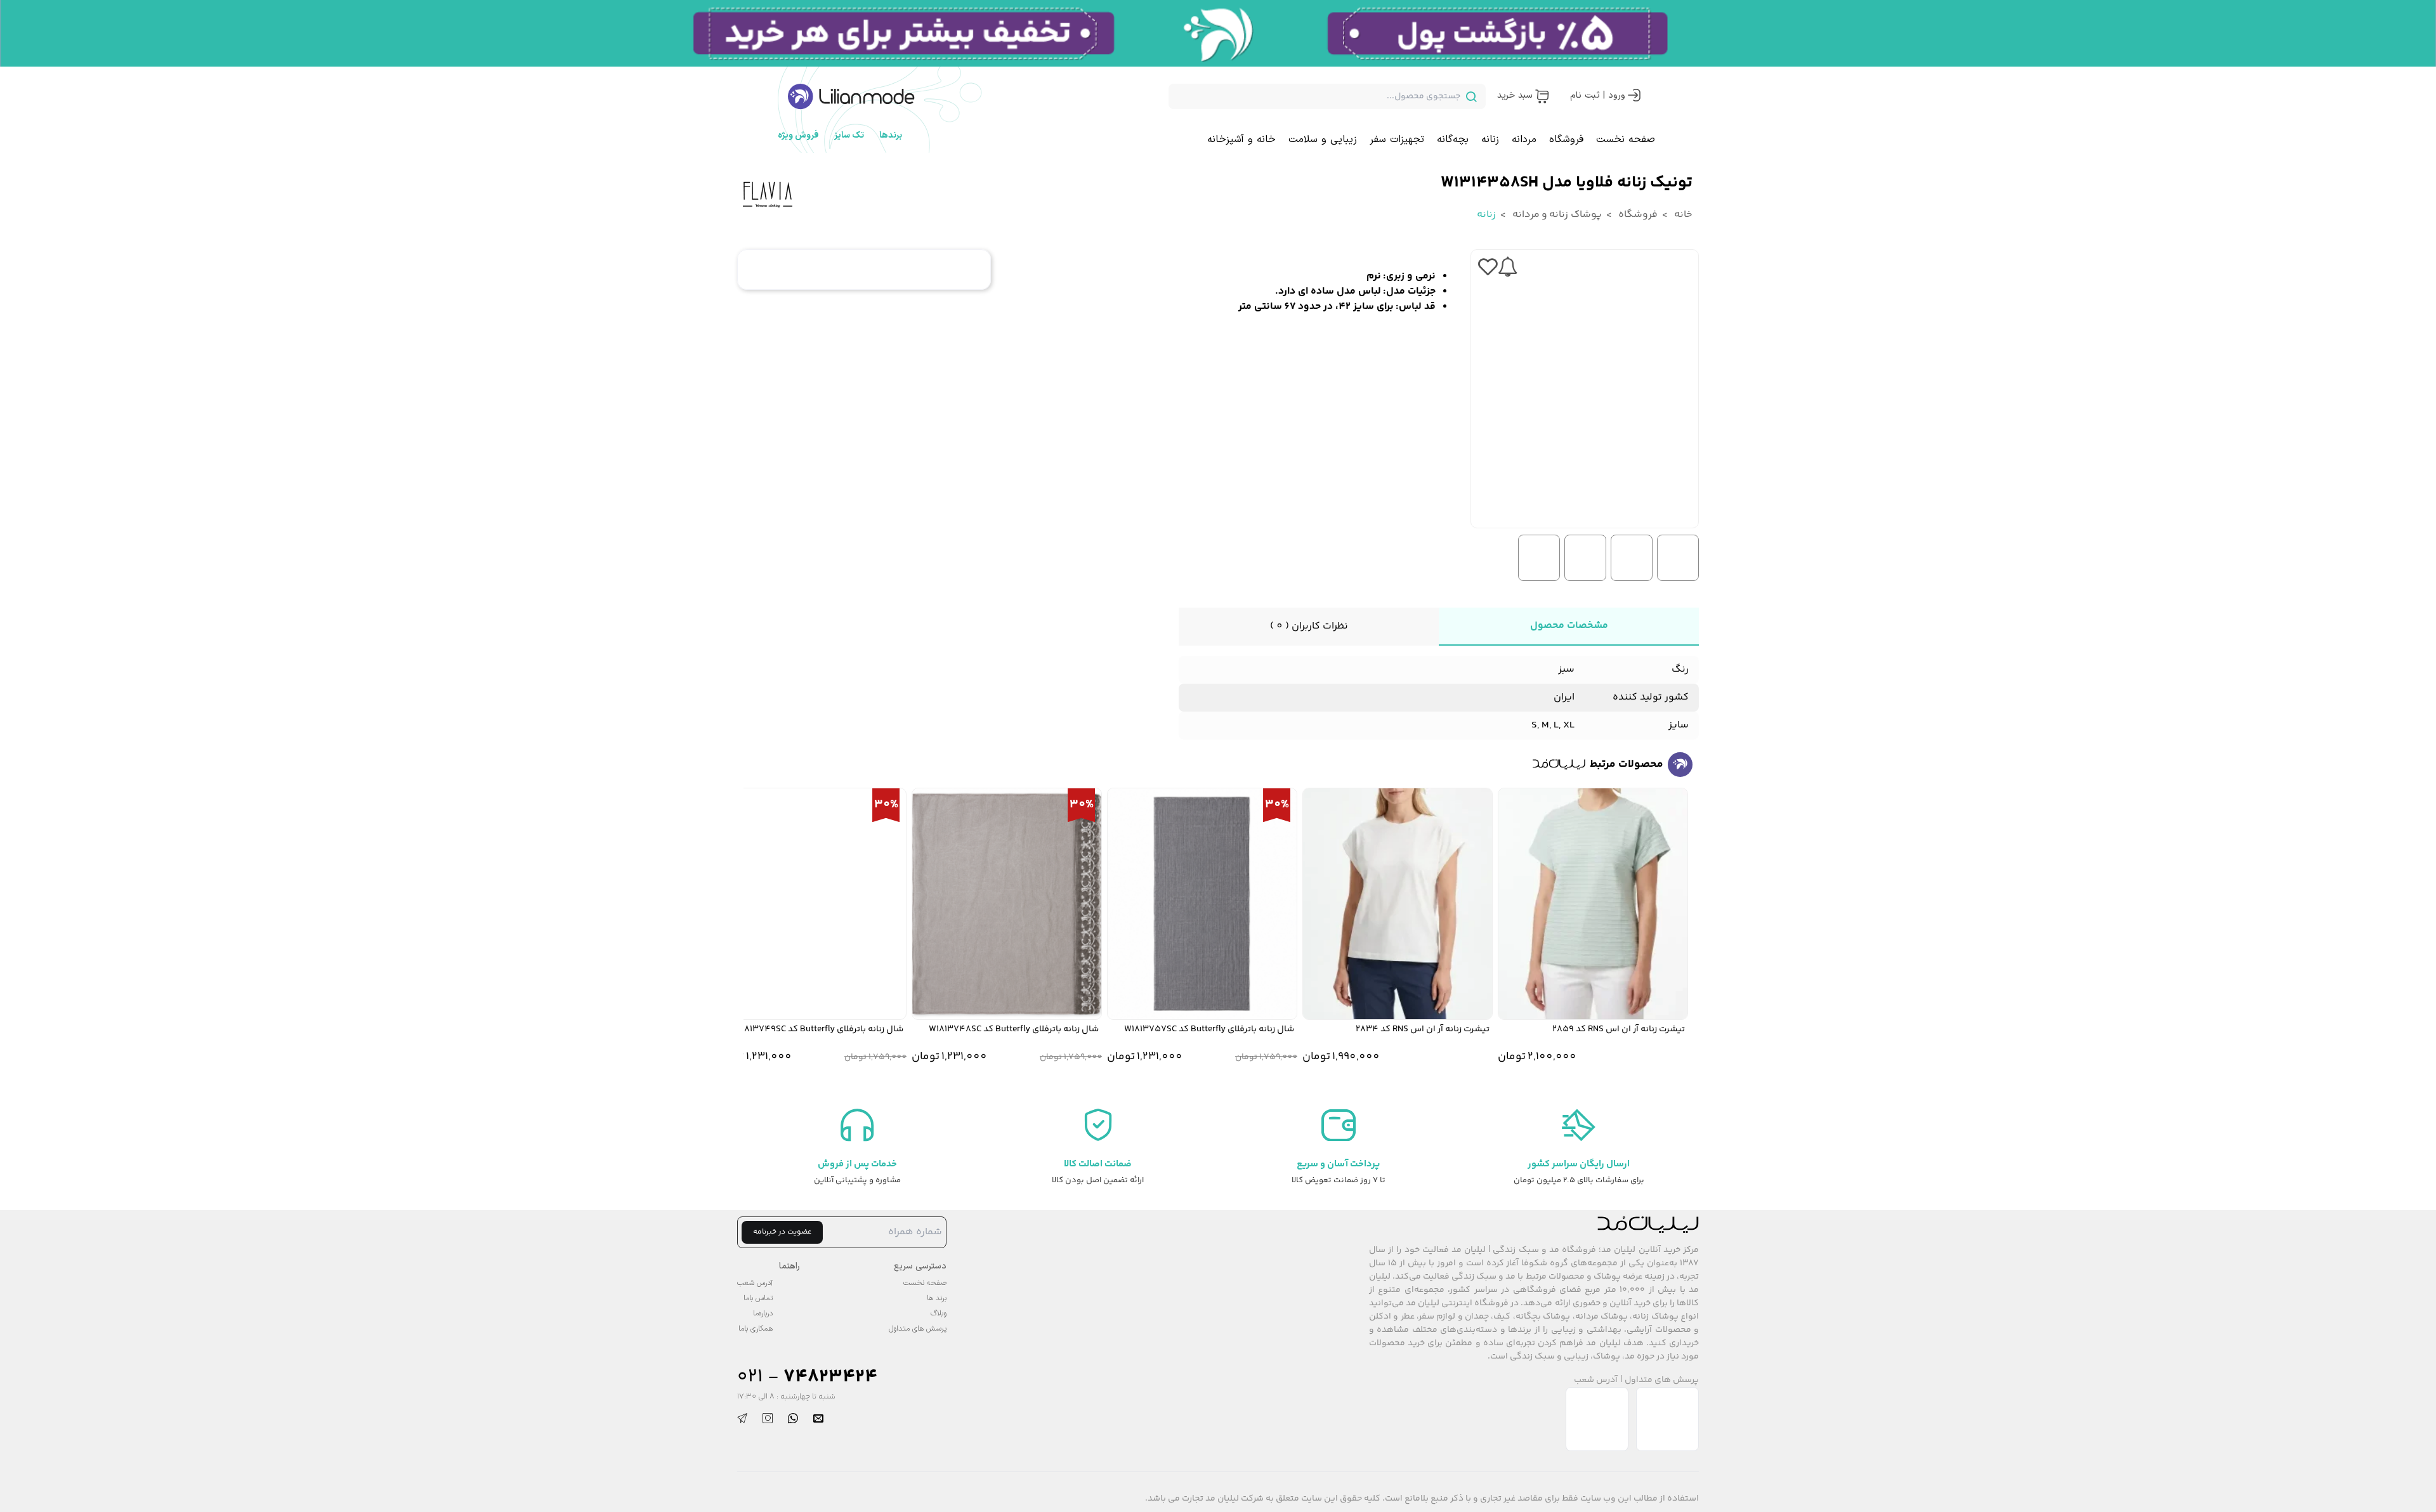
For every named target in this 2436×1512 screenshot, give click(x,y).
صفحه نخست (1626, 140)
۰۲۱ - (807, 1377)
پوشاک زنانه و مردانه (1556, 215)
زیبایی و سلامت (1323, 140)
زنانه (1490, 140)
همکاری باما (756, 1329)
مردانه (1524, 140)
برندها (891, 135)
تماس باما (758, 1298)
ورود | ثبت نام (1598, 95)
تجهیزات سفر (1397, 140)
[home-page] (851, 96)
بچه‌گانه (1453, 140)
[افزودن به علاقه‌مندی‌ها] (1488, 267)
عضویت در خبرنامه (782, 1232)
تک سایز (849, 135)
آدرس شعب (1596, 1380)
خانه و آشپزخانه (1241, 140)
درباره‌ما (763, 1313)
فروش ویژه (798, 135)
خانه (1682, 215)
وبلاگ (939, 1313)
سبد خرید (1515, 95)
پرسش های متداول (1662, 1380)
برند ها (937, 1298)
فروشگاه (1566, 140)
